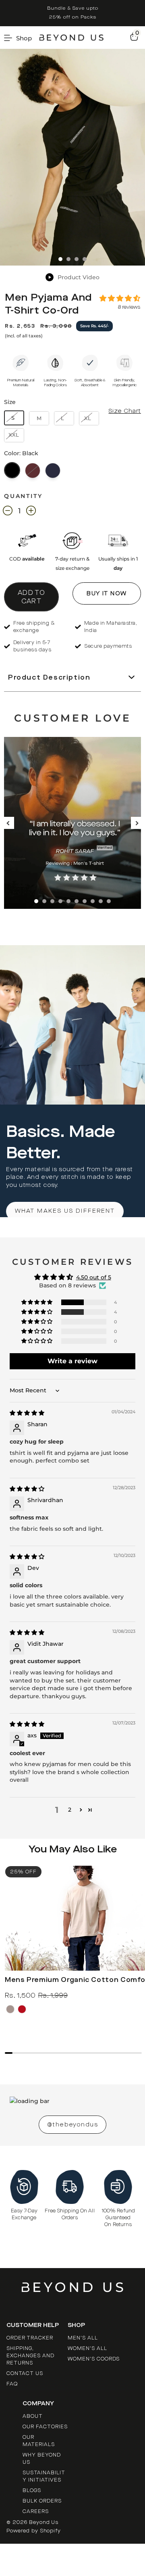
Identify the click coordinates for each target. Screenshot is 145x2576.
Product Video (79, 277)
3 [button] (52, 901)
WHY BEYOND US (42, 2459)
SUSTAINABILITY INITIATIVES (44, 2476)
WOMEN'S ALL (87, 2348)
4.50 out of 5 (94, 1277)
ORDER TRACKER (30, 2338)
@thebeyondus (72, 2125)
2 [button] (44, 901)
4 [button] (60, 901)
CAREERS (36, 2511)
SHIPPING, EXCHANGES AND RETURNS (30, 2356)
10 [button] (109, 901)
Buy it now (107, 593)
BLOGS (32, 2490)
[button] (120, 299)
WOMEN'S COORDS (94, 2359)
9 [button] (101, 901)
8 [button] (93, 901)
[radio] (12, 470)
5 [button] (68, 901)
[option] (72, 13)
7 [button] (85, 901)
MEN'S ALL (83, 2338)
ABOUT (33, 2416)
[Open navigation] (21, 38)
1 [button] (36, 901)
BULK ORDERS (42, 2501)
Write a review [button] (72, 1361)
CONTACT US (25, 2373)
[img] (27, 1413)
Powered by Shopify (34, 2531)
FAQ (12, 2384)
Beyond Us (44, 2522)
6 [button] (77, 901)
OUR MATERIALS (39, 2441)
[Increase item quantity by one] (31, 512)
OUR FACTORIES (45, 2427)
